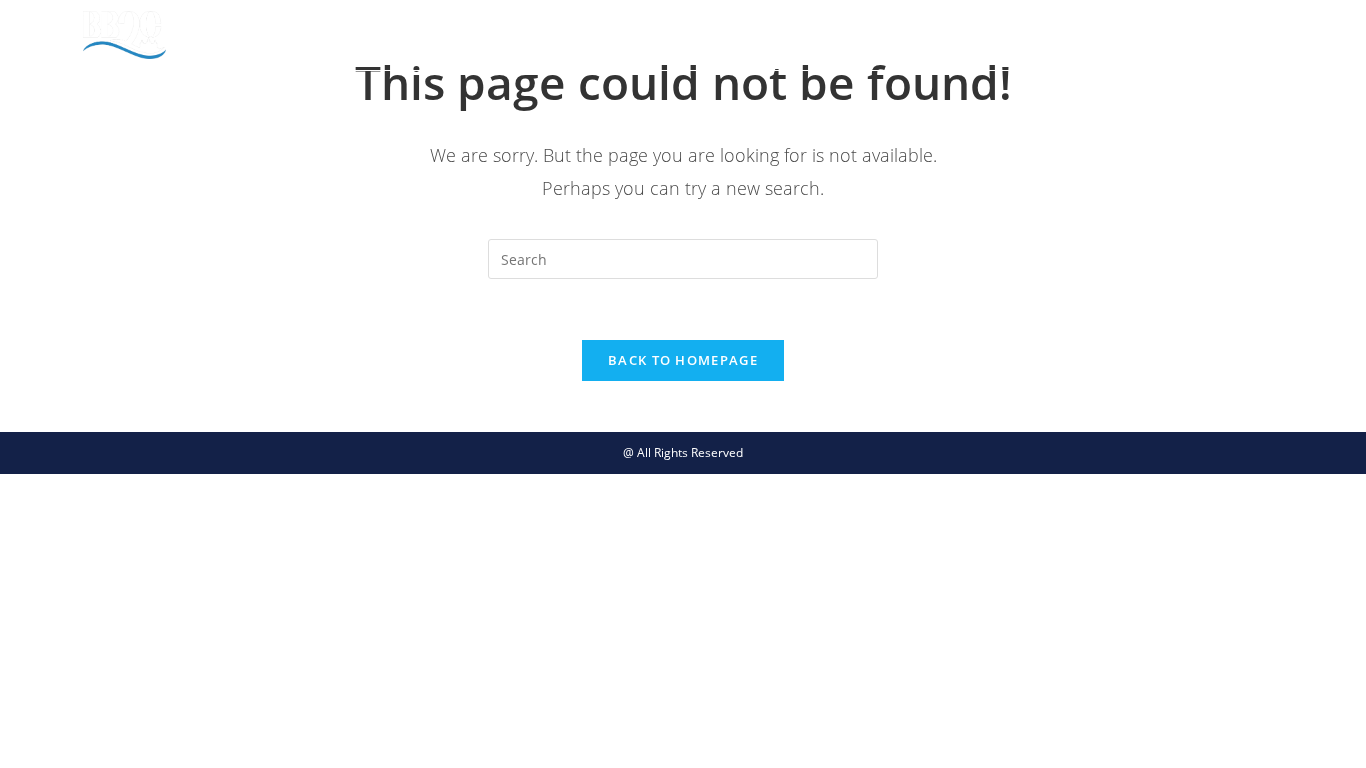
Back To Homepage (683, 360)
